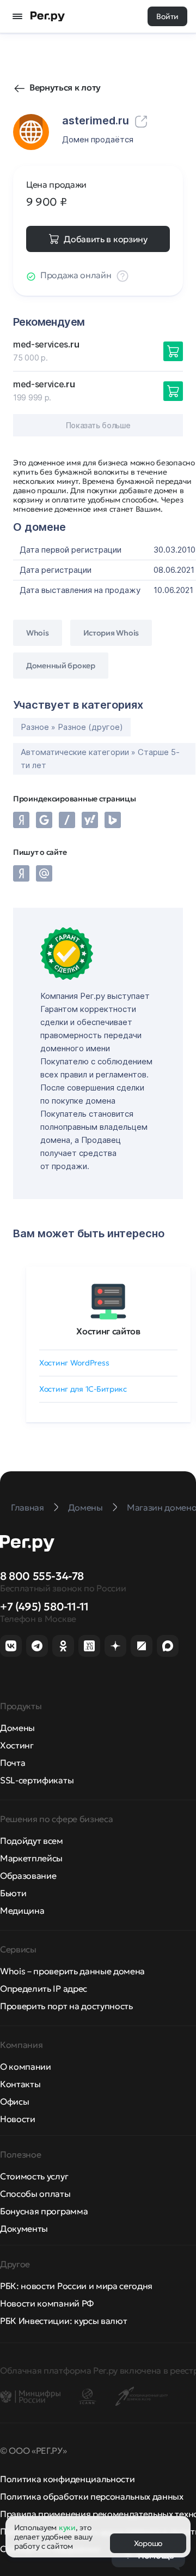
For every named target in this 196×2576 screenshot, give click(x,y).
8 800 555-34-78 (42, 1576)
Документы (24, 2228)
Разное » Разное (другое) (72, 727)
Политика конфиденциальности (67, 2479)
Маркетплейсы (31, 1858)
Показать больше (98, 425)
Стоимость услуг (34, 2176)
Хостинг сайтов (108, 1331)
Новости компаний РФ (47, 2303)
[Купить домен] (173, 351)
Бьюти (13, 1893)
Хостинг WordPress (74, 1363)
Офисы (14, 2101)
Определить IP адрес (44, 1988)
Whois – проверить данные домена (72, 1971)
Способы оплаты (35, 2194)
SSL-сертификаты (37, 1780)
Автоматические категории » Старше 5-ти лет (100, 759)
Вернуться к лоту (65, 87)
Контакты (20, 2084)
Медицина (22, 1910)
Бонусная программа (44, 2211)
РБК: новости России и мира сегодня (76, 2286)
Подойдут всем (32, 1841)
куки (67, 2527)
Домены (17, 1728)
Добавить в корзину (105, 239)
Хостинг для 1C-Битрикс (83, 1389)
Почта (13, 1763)
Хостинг (17, 1745)
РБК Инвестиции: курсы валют (63, 2321)
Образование (28, 1876)
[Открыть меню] (17, 16)
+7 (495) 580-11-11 (44, 1607)
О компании (26, 2066)
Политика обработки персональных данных (92, 2496)
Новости (18, 2119)
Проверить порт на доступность (66, 2006)
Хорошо (148, 2543)
